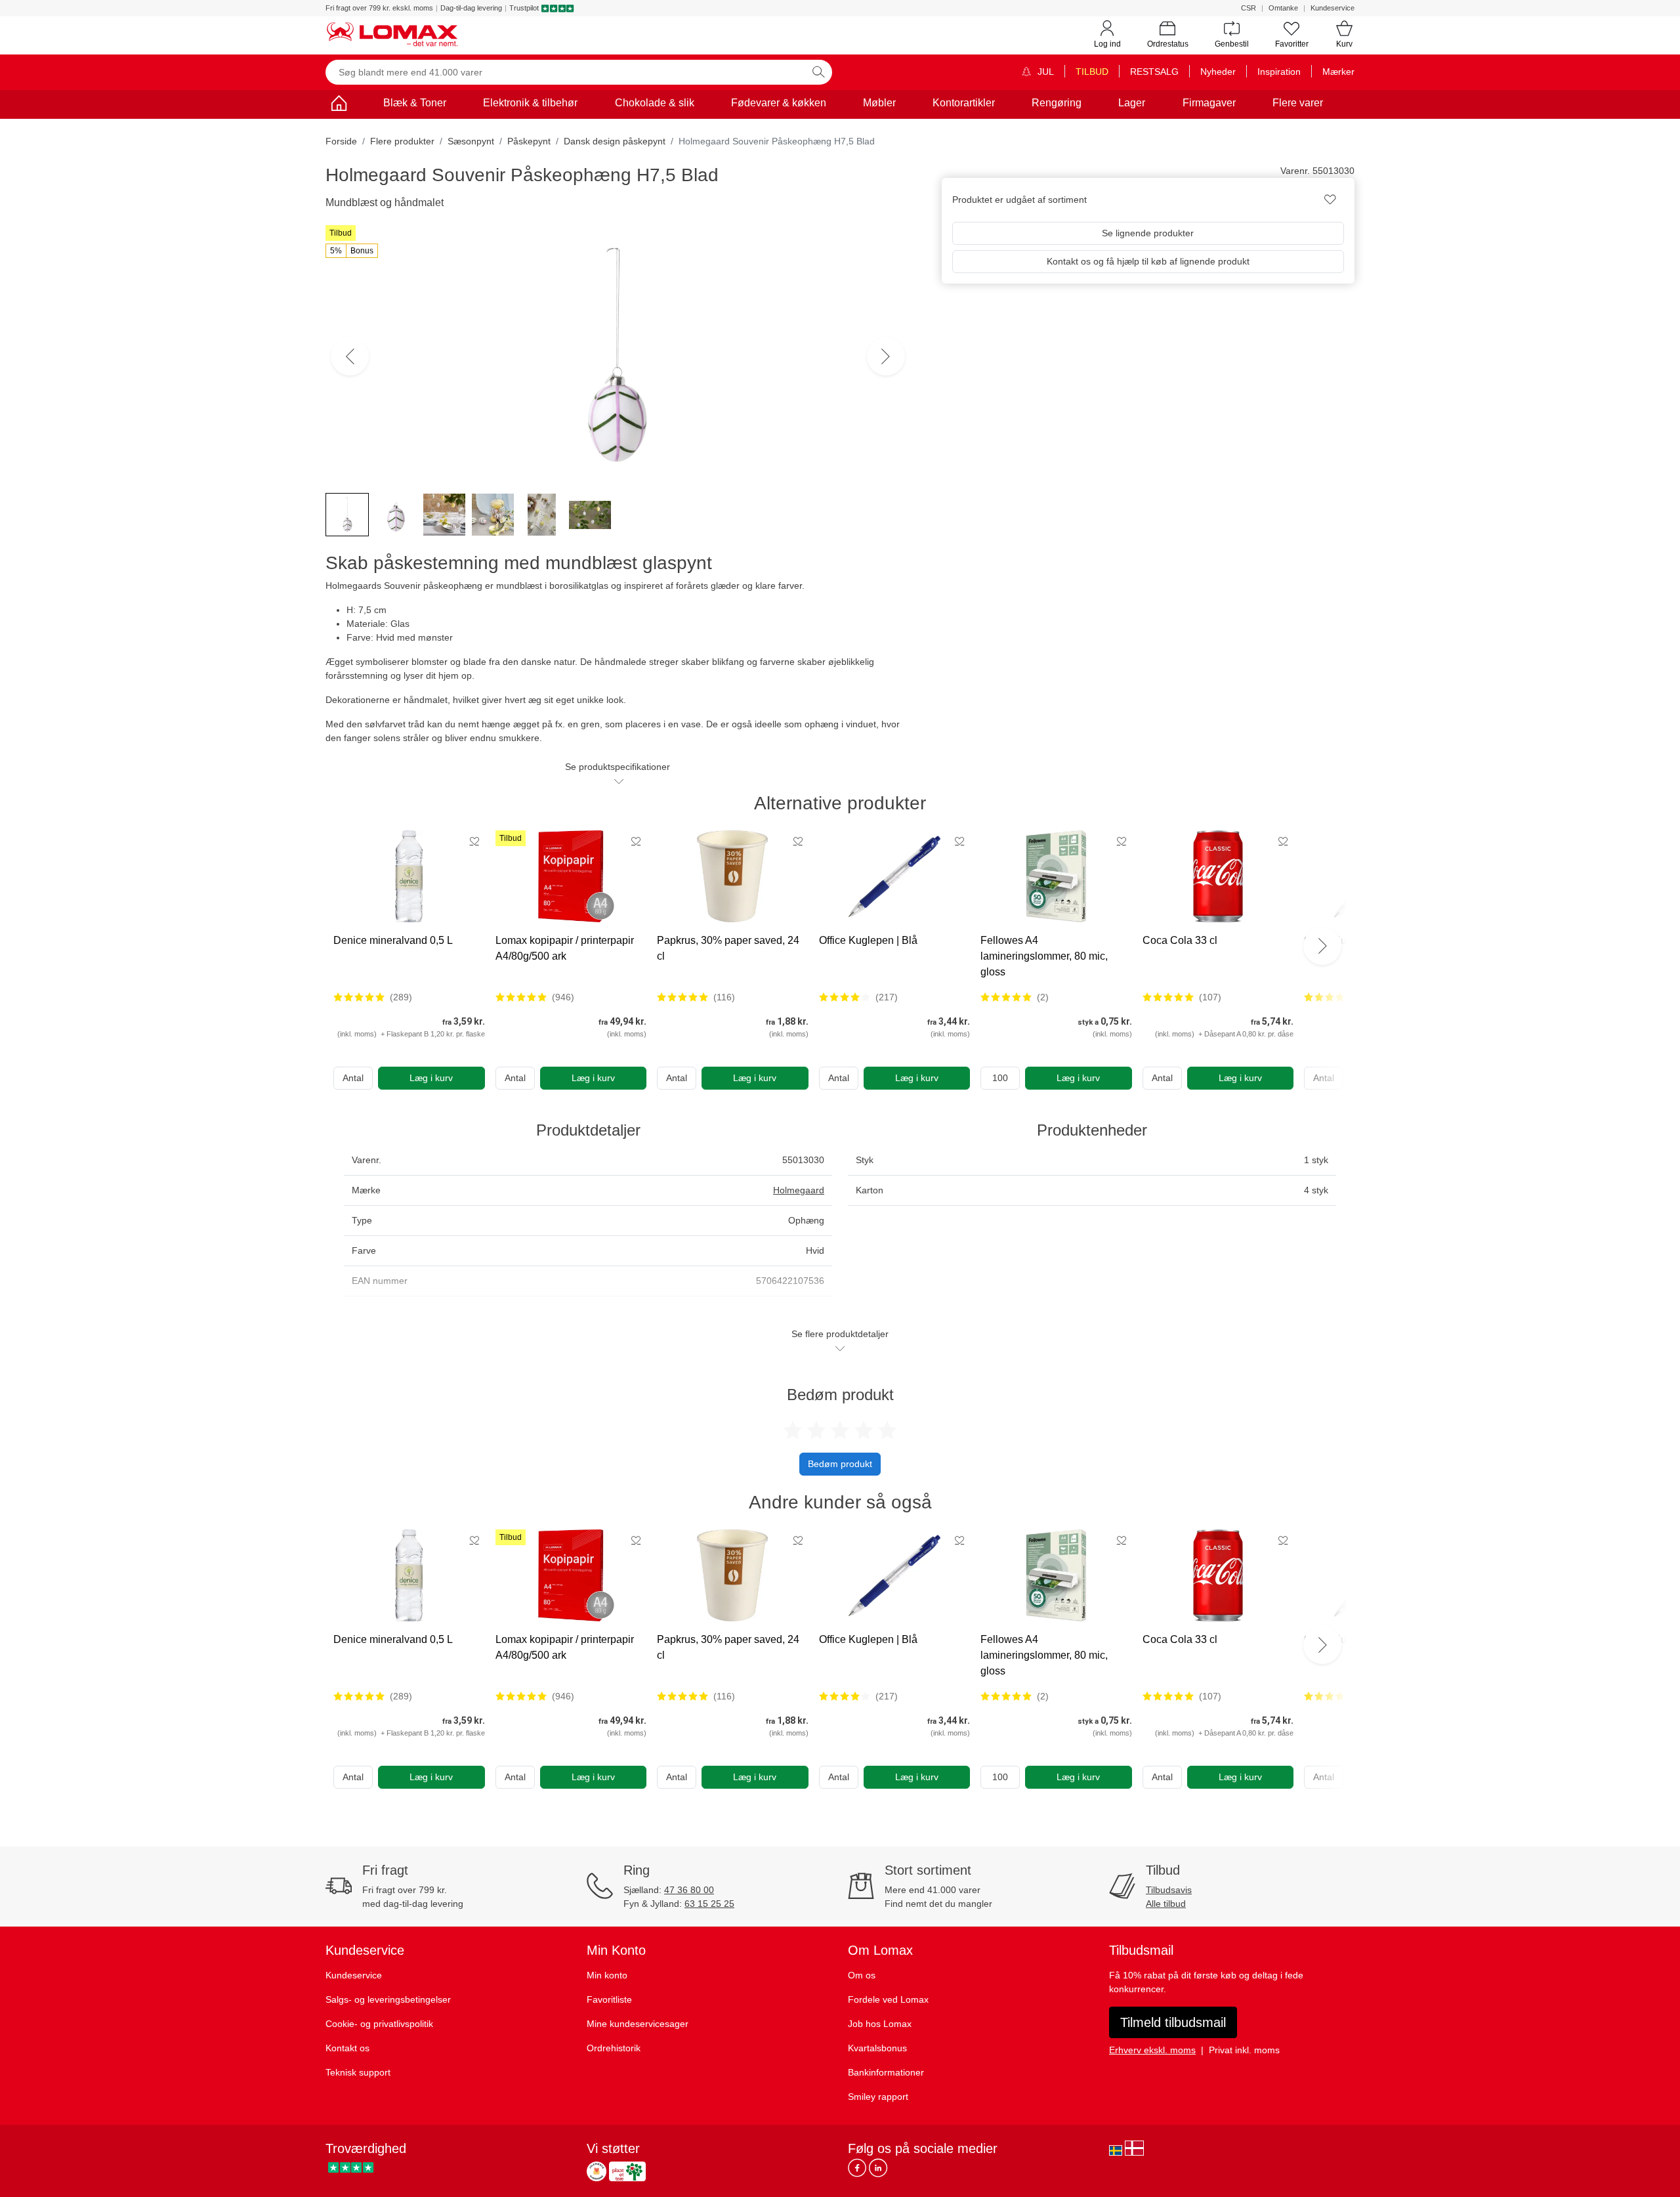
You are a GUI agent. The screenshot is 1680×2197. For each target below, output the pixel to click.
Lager (1132, 103)
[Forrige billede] (350, 356)
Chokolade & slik (655, 103)
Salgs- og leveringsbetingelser (388, 1999)
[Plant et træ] (627, 2171)
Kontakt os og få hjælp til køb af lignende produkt (1148, 261)
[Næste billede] (886, 356)
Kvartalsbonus (877, 2048)
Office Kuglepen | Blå (868, 940)
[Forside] (339, 105)
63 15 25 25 (709, 1904)
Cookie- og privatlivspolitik (379, 2024)
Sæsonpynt (471, 141)
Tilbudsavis (1169, 1890)
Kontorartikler (964, 103)
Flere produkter (402, 141)
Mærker (1338, 72)
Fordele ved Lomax (888, 1999)
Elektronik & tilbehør (530, 103)
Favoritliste (609, 1999)
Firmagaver (1209, 103)
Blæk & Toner (415, 103)
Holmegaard (799, 1190)
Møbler (879, 103)
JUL (1044, 72)
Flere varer (1298, 103)
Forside (341, 141)
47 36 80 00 (689, 1890)
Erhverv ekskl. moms (1152, 2050)
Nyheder (1218, 72)
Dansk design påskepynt (615, 141)
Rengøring (1057, 103)
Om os (862, 1975)
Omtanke (1283, 8)
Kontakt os (347, 2048)
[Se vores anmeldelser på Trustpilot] (351, 2168)
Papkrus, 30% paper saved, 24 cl (728, 948)
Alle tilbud (1166, 1904)
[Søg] (818, 72)
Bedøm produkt (840, 1464)
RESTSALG (1154, 72)
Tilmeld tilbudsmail (1173, 2022)
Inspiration (1279, 72)
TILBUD (1092, 72)
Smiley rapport (878, 2097)
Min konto (607, 1975)
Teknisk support (358, 2072)
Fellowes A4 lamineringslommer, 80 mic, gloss (1044, 956)
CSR (1249, 8)
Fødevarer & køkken (779, 103)
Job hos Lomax (880, 2024)
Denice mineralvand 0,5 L (393, 940)
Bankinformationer (886, 2072)
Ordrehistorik (614, 2048)
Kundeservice (1333, 8)
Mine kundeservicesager (638, 2024)
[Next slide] (1322, 946)
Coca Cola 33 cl (1180, 940)
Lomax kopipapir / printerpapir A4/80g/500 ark (565, 948)
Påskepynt (529, 141)
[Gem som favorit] (474, 841)
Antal (353, 1078)
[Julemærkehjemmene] (597, 2171)
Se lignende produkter (1148, 233)
